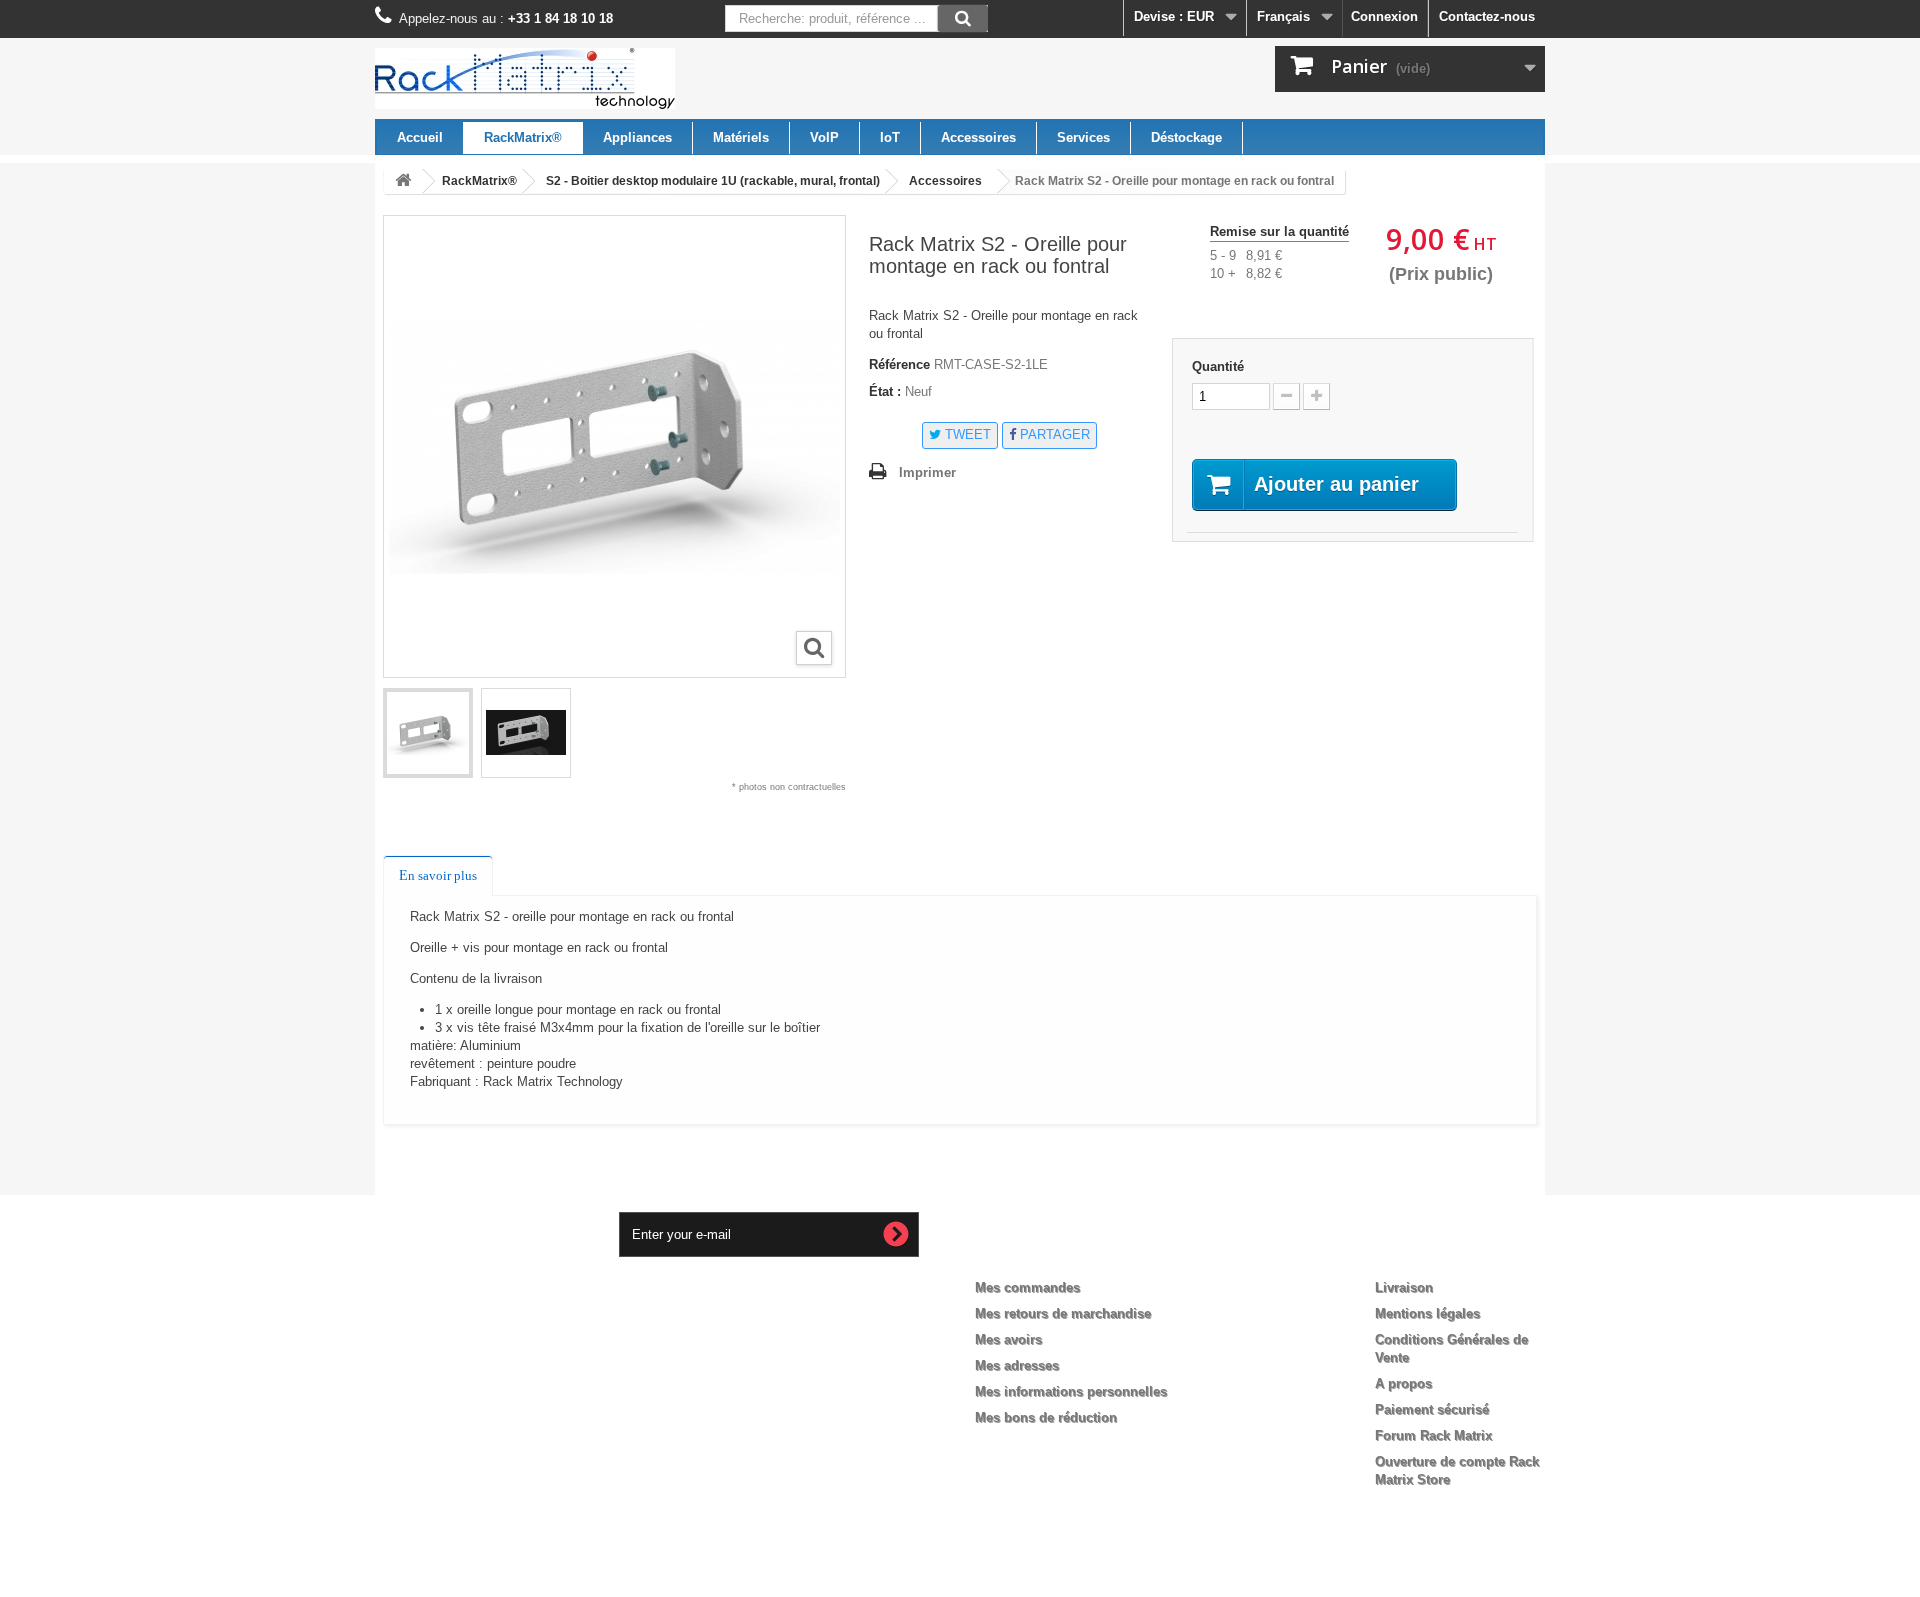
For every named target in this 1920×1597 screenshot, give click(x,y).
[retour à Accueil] (403, 181)
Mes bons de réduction (1046, 1417)
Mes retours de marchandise (1063, 1313)
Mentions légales (1427, 1313)
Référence (899, 364)
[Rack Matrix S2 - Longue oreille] (428, 733)
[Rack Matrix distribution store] (560, 78)
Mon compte (1032, 1255)
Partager (1053, 434)
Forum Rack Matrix (1433, 1435)
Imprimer (927, 472)
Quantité (1218, 366)
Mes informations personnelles (1071, 1391)
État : (885, 391)
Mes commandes (1027, 1287)
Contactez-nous (1487, 16)
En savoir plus (438, 875)
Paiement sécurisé (1432, 1409)
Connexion (1384, 16)
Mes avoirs (1008, 1339)
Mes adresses (1017, 1365)
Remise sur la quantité (1279, 231)
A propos (1403, 1383)
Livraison (1404, 1287)
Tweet (966, 434)
